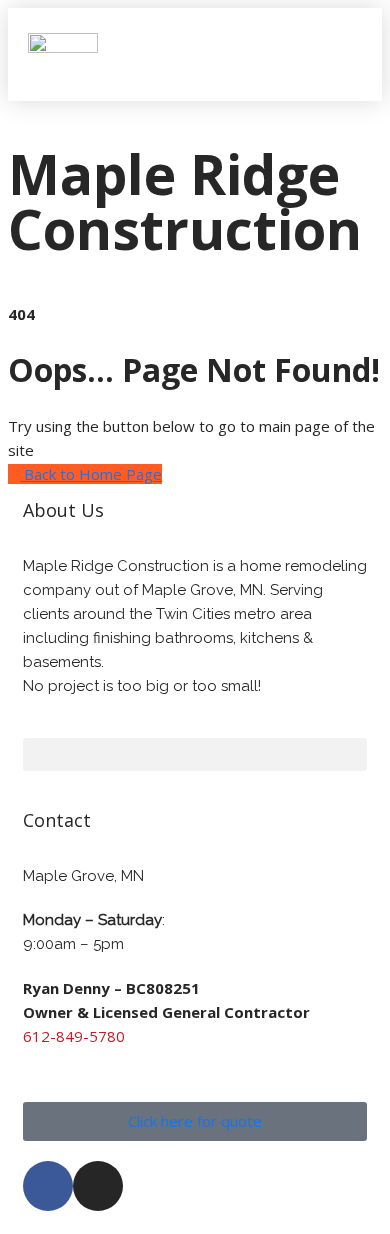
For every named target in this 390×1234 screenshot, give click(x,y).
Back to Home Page (91, 474)
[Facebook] (48, 1186)
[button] (343, 53)
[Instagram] (98, 1186)
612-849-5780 (74, 1036)
